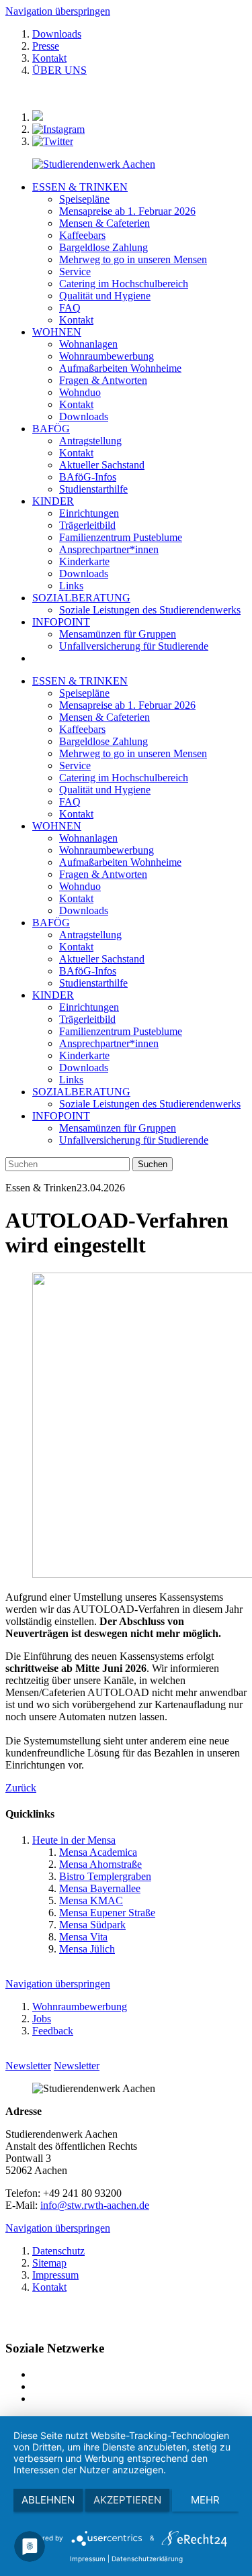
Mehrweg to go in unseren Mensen (133, 753)
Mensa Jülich (87, 1949)
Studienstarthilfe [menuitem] (93, 489)
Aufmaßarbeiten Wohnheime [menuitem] (120, 368)
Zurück (21, 1788)
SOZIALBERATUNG (81, 598)
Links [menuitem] (71, 586)
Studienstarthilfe (93, 983)
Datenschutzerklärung (147, 2559)
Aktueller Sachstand (102, 959)
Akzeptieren (127, 2500)
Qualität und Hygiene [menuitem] (105, 296)
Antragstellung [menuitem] (90, 441)
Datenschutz (58, 2251)
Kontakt (49, 58)
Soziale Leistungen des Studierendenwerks (150, 1104)
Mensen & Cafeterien (104, 717)
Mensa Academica (98, 1852)
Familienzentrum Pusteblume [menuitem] (121, 537)
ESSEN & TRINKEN (80, 187)
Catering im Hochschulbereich (124, 778)
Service (75, 765)
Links (71, 1080)
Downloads (57, 34)
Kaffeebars (82, 729)
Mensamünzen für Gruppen (118, 1128)
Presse (46, 46)
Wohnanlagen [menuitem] (88, 344)
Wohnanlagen (88, 838)
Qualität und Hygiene (105, 790)
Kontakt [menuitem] (76, 320)
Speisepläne (84, 693)
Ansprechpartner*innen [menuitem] (109, 549)
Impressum (55, 2275)
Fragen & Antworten (103, 874)
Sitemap (49, 2263)
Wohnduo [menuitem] (80, 392)
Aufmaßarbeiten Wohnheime (120, 862)
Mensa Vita (83, 1937)
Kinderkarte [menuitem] (84, 561)
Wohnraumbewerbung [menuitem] (107, 356)
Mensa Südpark (92, 1925)
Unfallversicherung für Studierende (134, 1140)
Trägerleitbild (87, 1019)
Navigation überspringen (58, 11)
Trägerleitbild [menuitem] (87, 525)
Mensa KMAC (91, 1900)
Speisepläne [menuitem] (84, 199)
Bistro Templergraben (105, 1876)
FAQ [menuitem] (70, 308)
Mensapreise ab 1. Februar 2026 (127, 705)
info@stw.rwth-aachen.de (95, 2205)
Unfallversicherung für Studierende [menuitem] (134, 646)
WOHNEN (57, 332)
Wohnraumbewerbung (107, 850)
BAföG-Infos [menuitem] (88, 477)
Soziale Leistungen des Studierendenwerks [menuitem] (150, 610)
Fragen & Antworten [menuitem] (103, 380)
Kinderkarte (84, 1055)
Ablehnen (48, 2500)
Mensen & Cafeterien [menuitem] (104, 223)
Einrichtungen (89, 1007)
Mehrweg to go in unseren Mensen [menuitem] (133, 259)
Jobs (42, 2019)
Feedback (53, 2031)
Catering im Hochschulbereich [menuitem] (124, 284)
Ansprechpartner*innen (109, 1043)
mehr (205, 2500)
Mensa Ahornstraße (100, 1864)
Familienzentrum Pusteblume (121, 1031)
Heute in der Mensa (74, 1840)
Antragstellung (90, 935)
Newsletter (28, 2066)
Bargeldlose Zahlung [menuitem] (103, 247)
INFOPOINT (61, 622)
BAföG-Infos (88, 971)
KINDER (53, 501)
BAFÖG (51, 429)
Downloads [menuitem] (84, 416)
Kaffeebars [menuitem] (82, 235)
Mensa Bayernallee (100, 1888)
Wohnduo (80, 886)
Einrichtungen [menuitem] (89, 513)
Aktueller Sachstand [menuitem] (102, 465)
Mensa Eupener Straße (107, 1913)
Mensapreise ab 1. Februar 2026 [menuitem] (127, 211)
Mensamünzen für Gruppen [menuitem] (118, 634)
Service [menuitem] (75, 271)
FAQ (70, 802)
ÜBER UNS (59, 70)
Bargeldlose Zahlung (103, 741)
